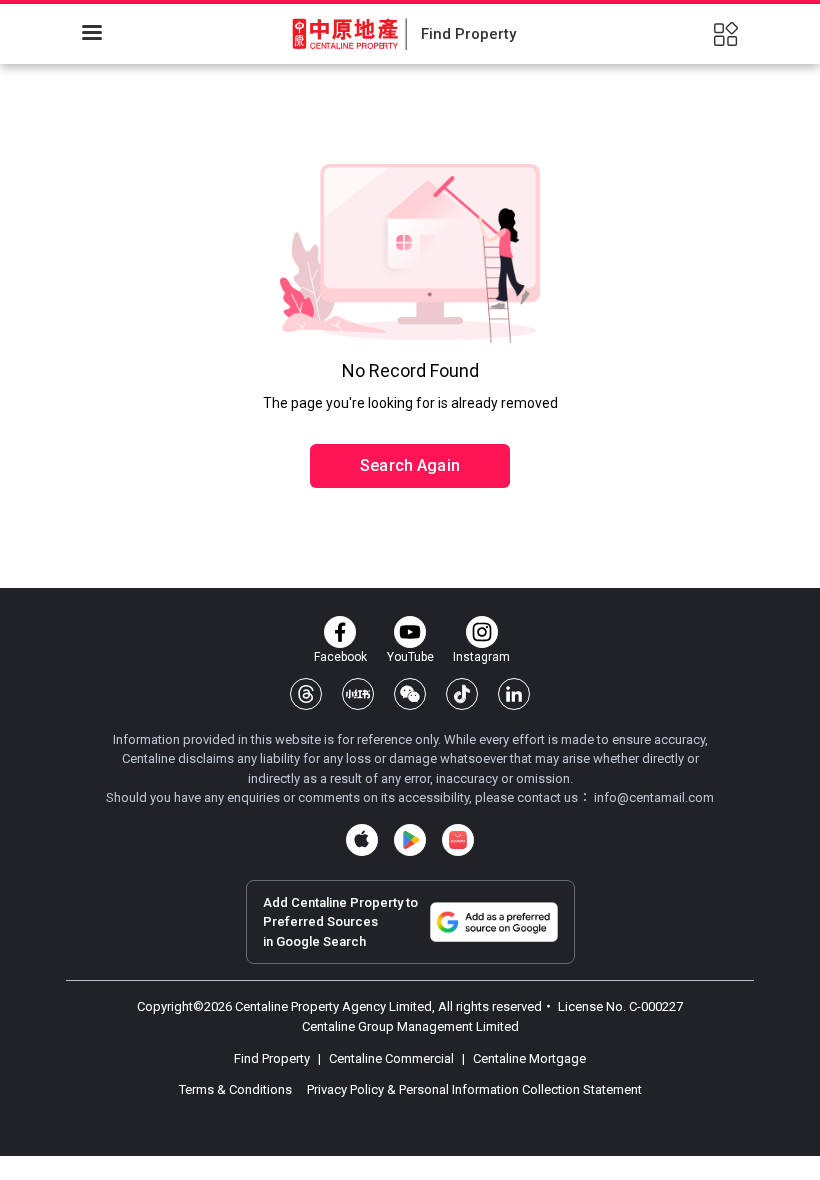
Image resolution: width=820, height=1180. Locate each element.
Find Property (273, 1058)
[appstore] (362, 840)
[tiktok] (462, 694)
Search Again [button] (410, 465)
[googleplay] (410, 840)
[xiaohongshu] (358, 694)
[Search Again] (410, 423)
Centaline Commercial (391, 1058)
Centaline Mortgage (528, 1058)
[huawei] (458, 840)
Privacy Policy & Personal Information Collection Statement (474, 1089)
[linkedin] (514, 694)
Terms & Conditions (237, 1089)
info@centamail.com (654, 797)
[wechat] (410, 694)
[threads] (306, 694)
